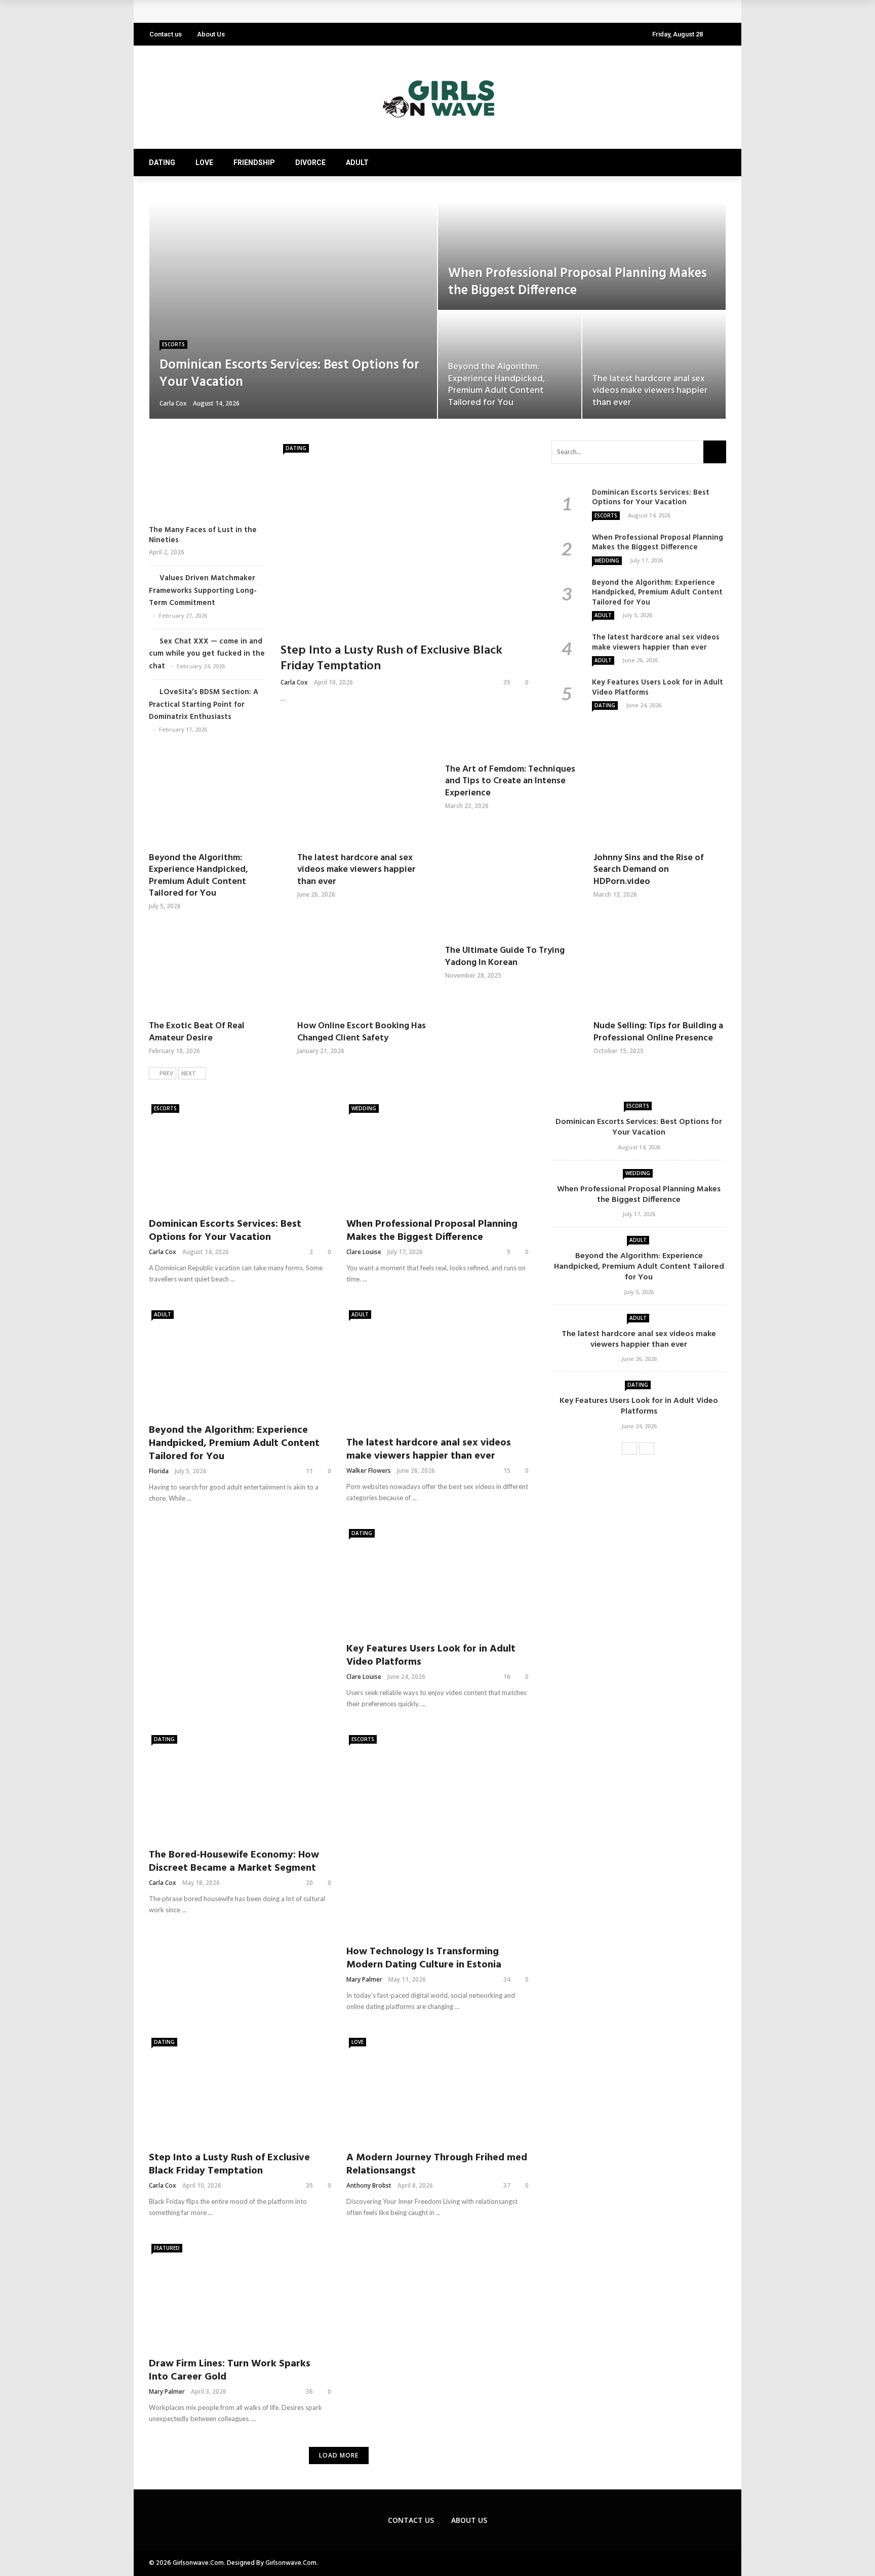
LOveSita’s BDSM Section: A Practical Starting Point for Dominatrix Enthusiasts (204, 705)
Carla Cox (173, 403)
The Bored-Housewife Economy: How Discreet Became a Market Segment (234, 1862)
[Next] (647, 1448)
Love (204, 163)
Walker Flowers (369, 1471)
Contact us (166, 34)
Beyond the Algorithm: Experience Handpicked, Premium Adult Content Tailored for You (657, 593)
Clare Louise (364, 1252)
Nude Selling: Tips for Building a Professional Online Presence (658, 1032)
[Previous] (629, 1448)
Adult (357, 163)
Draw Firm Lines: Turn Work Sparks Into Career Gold (230, 2370)
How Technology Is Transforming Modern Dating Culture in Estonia (424, 1958)
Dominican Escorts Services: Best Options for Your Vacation (651, 498)
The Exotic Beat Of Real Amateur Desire (197, 1032)
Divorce (310, 163)
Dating (162, 163)
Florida (159, 1471)
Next (188, 1074)
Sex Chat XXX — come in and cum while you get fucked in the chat (207, 654)
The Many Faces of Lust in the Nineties (203, 535)
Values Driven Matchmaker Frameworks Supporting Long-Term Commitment (203, 591)
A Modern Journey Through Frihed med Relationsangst (437, 2164)
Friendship (254, 163)
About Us (211, 34)
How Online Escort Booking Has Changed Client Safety (362, 1032)
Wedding (607, 560)
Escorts (173, 344)
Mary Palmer (364, 1979)
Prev (166, 1074)
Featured (167, 2248)
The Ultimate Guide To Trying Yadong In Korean (505, 956)
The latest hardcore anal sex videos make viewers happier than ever (656, 642)
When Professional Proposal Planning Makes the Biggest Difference (658, 543)
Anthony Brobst (369, 2185)
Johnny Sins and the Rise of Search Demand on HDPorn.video (649, 870)
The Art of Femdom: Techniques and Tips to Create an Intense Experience (510, 781)
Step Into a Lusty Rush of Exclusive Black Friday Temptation (391, 658)
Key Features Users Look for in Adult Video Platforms (256, 11)
